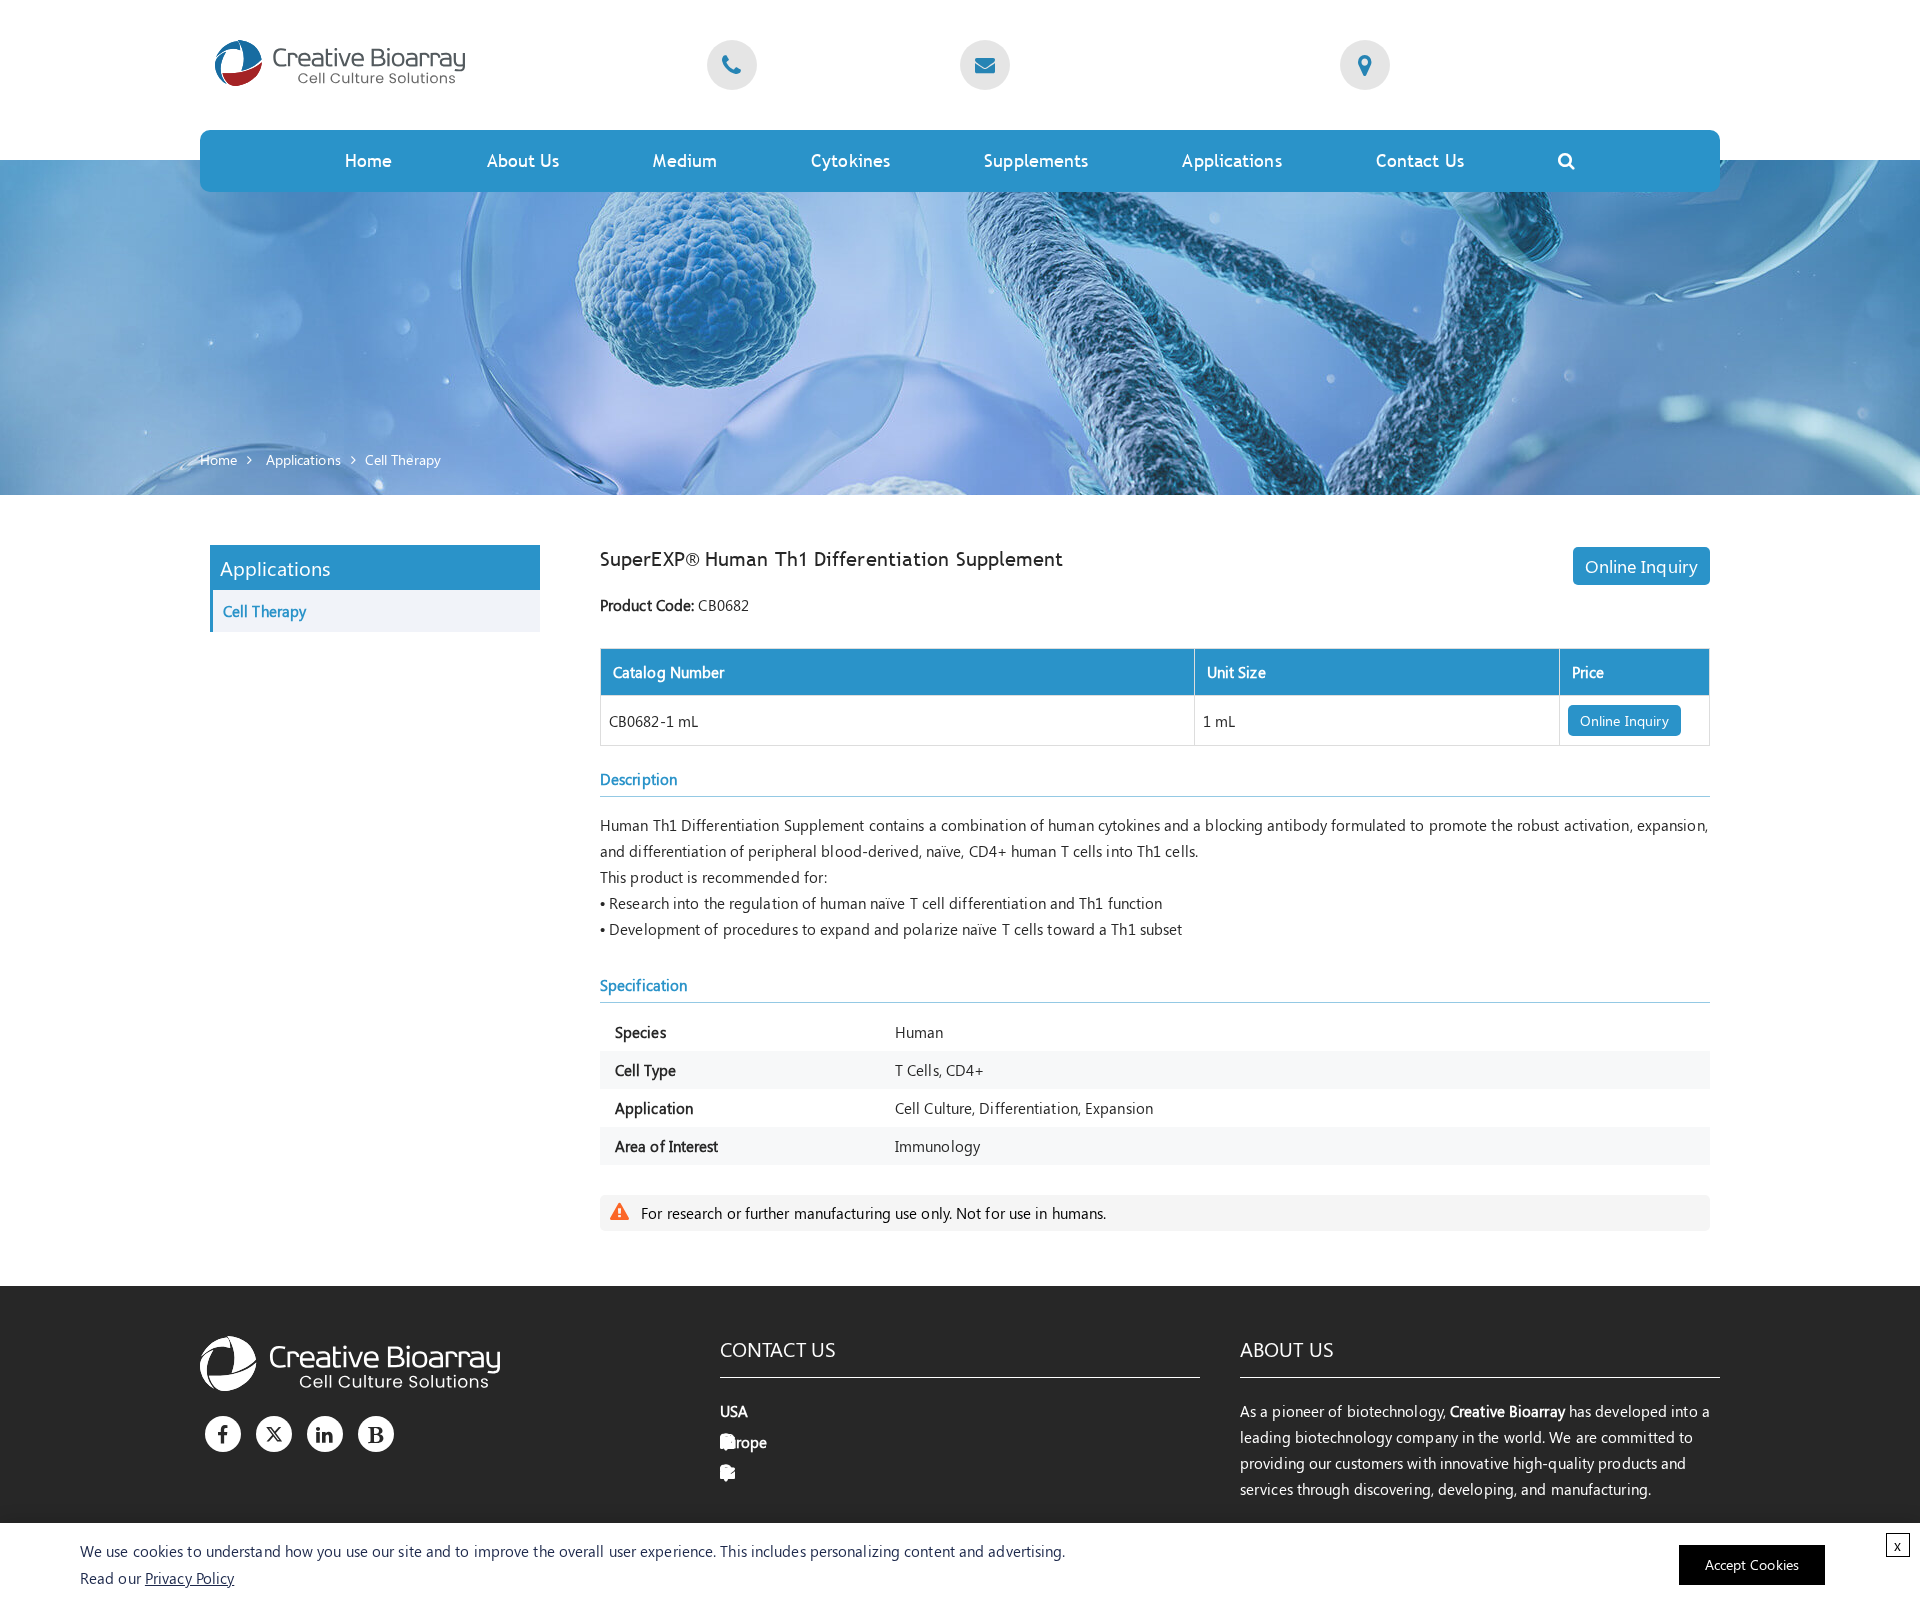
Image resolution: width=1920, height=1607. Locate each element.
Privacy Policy (189, 1578)
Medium (685, 160)
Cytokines (850, 160)
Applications (303, 459)
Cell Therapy (403, 459)
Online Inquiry (1641, 566)
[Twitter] (274, 1434)
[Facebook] (223, 1434)
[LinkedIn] (325, 1434)
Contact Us (1420, 160)
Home (368, 160)
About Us (523, 160)
